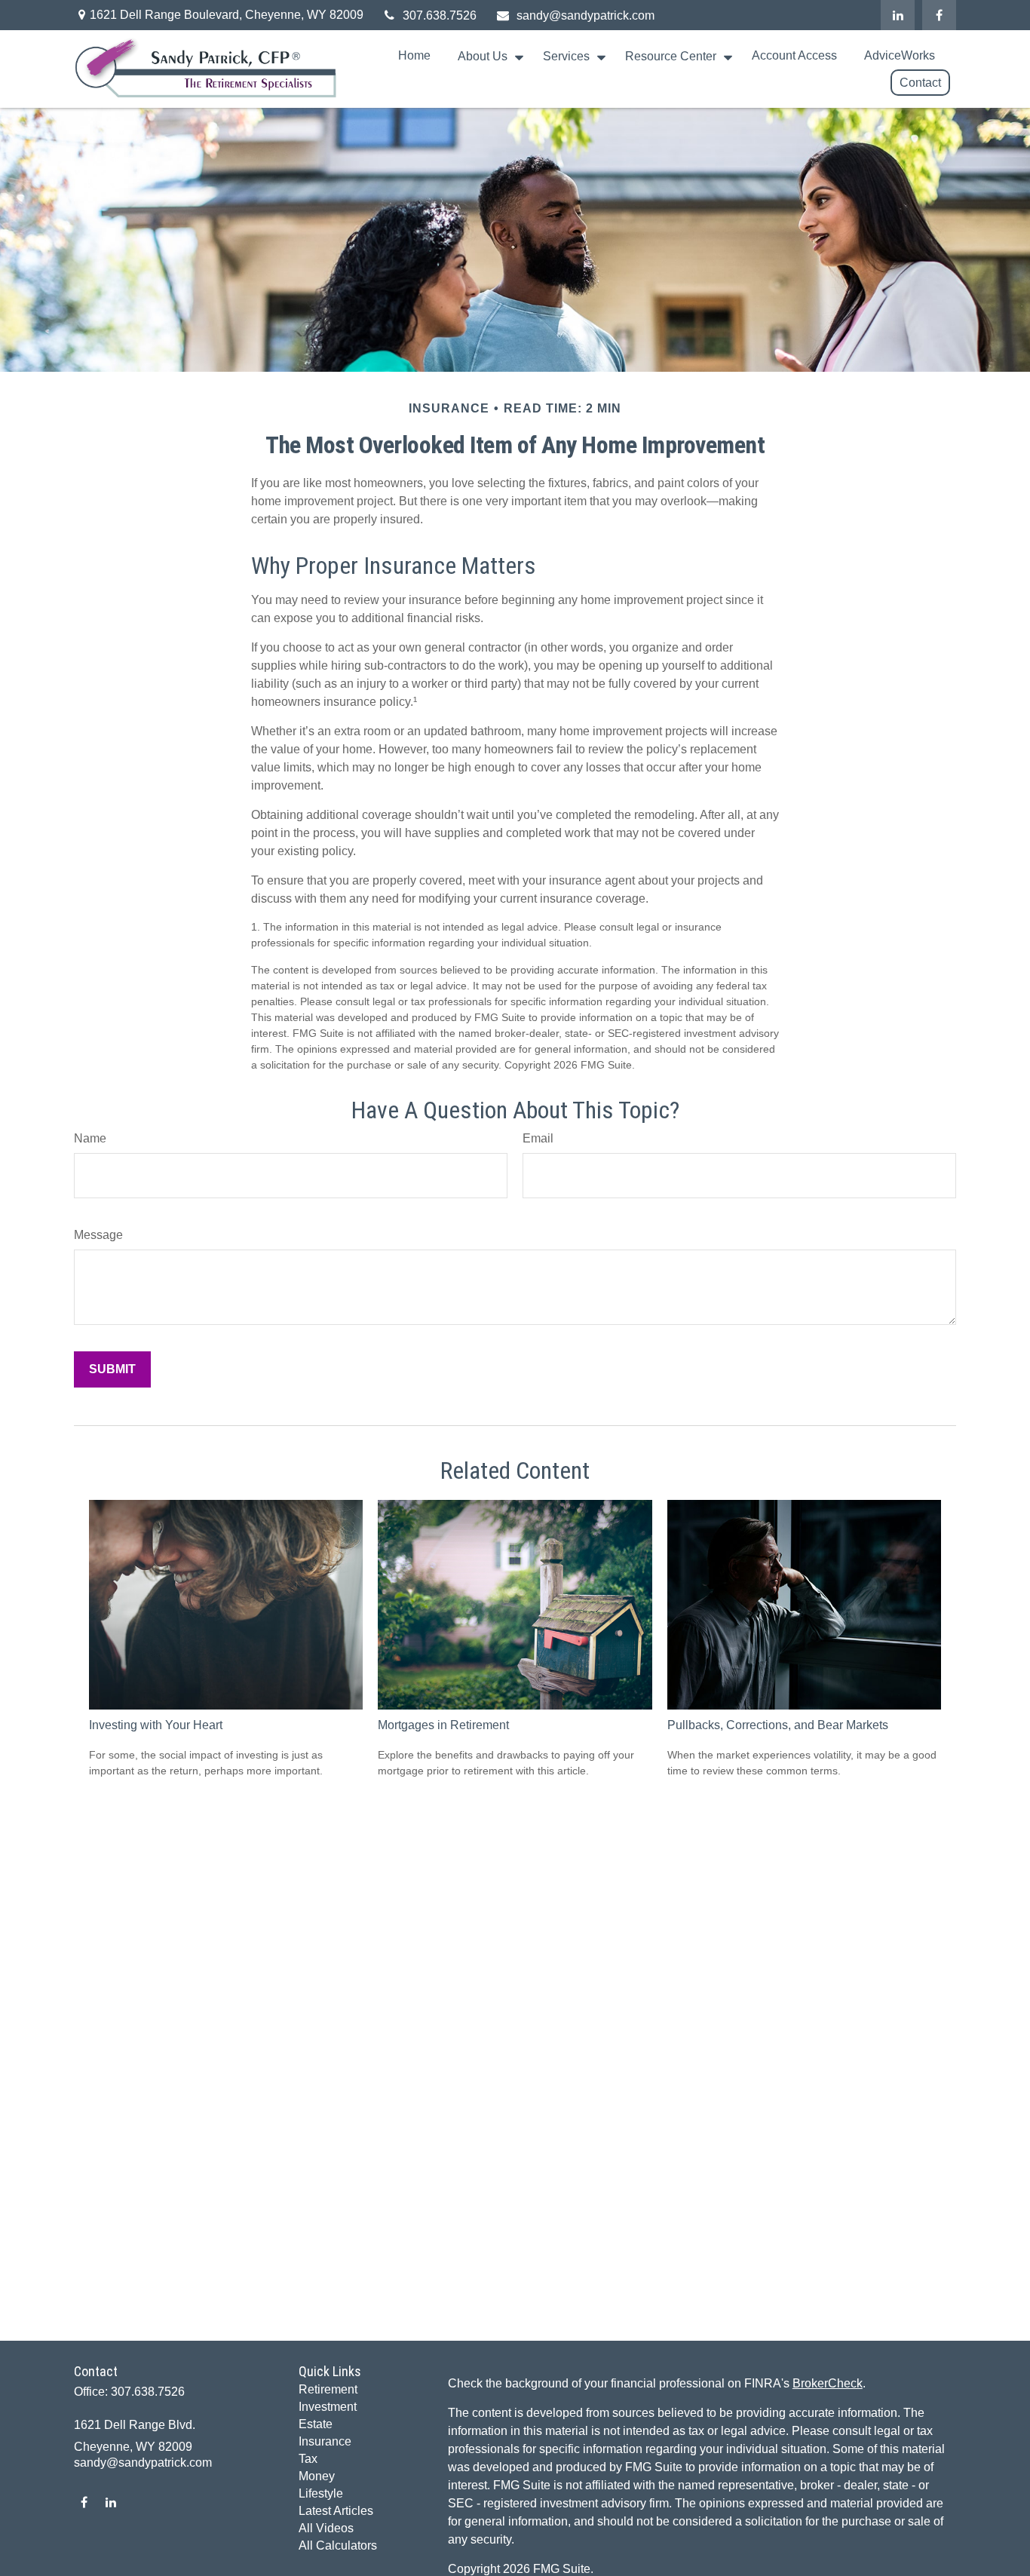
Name (90, 1138)
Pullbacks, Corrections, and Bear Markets (778, 1725)
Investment (328, 2407)
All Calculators (338, 2545)
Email (538, 1138)
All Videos (326, 2528)
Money (317, 2476)
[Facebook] (939, 15)
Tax (308, 2459)
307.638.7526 (440, 15)
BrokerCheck (828, 2383)
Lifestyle (321, 2493)
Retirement (328, 2389)
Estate (316, 2424)
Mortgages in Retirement (443, 1725)
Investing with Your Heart (156, 1725)
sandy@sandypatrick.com (586, 15)
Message (98, 1235)
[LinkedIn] (898, 15)
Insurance (325, 2441)
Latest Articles (336, 2511)
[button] (414, 56)
